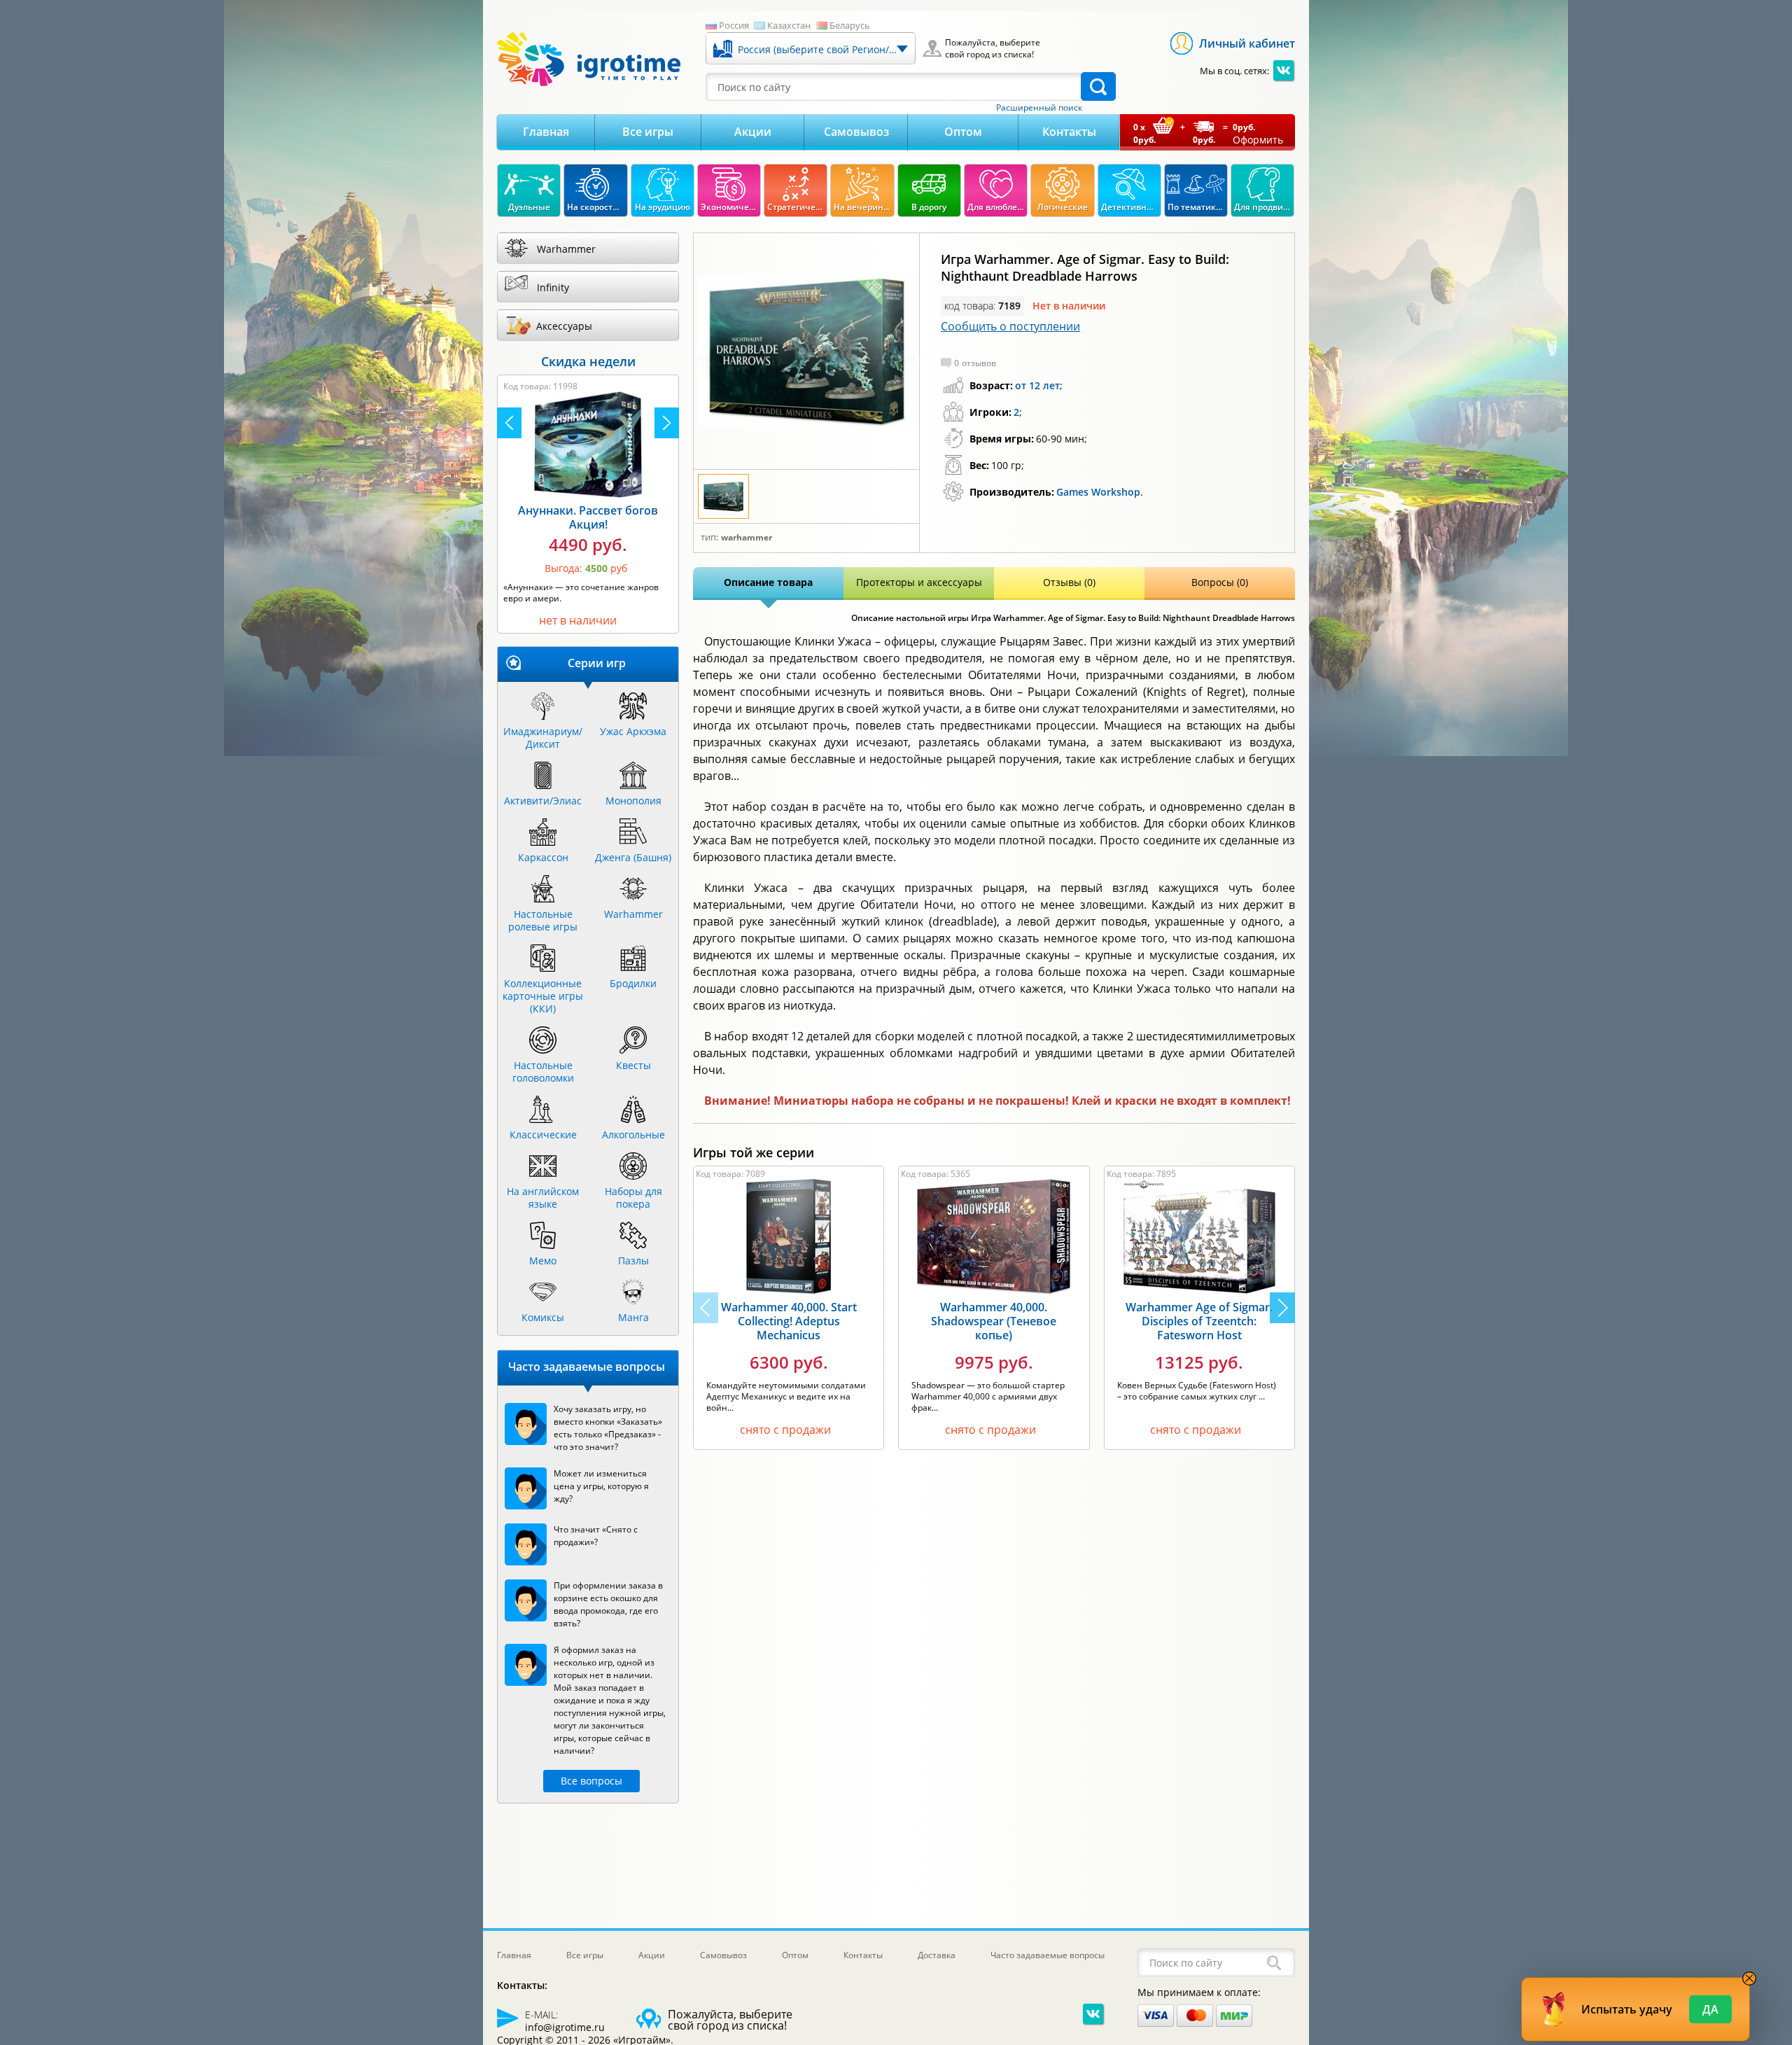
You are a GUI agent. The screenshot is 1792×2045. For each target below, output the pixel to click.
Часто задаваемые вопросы (1048, 1955)
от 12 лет (1037, 385)
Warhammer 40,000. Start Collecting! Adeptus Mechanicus (789, 1321)
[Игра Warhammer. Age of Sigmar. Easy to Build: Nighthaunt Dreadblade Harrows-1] (806, 351)
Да (1710, 2009)
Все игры (648, 132)
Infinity (553, 287)
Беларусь (850, 25)
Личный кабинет (1247, 43)
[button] (1282, 1308)
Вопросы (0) (1220, 582)
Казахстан (789, 25)
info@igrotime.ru (565, 2027)
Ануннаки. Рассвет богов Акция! (588, 517)
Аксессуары (564, 326)
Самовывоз (856, 132)
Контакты (1069, 132)
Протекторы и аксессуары (919, 582)
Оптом (963, 132)
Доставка (937, 1955)
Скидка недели (588, 361)
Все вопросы (591, 1781)
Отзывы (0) (1069, 582)
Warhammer (747, 538)
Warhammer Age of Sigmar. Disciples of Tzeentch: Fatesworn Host (1199, 1321)
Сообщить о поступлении (1010, 326)
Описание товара (768, 582)
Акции (753, 132)
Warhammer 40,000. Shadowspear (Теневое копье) (994, 1321)
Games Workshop (1098, 492)
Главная (546, 132)
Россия (734, 25)
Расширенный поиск (1039, 108)
